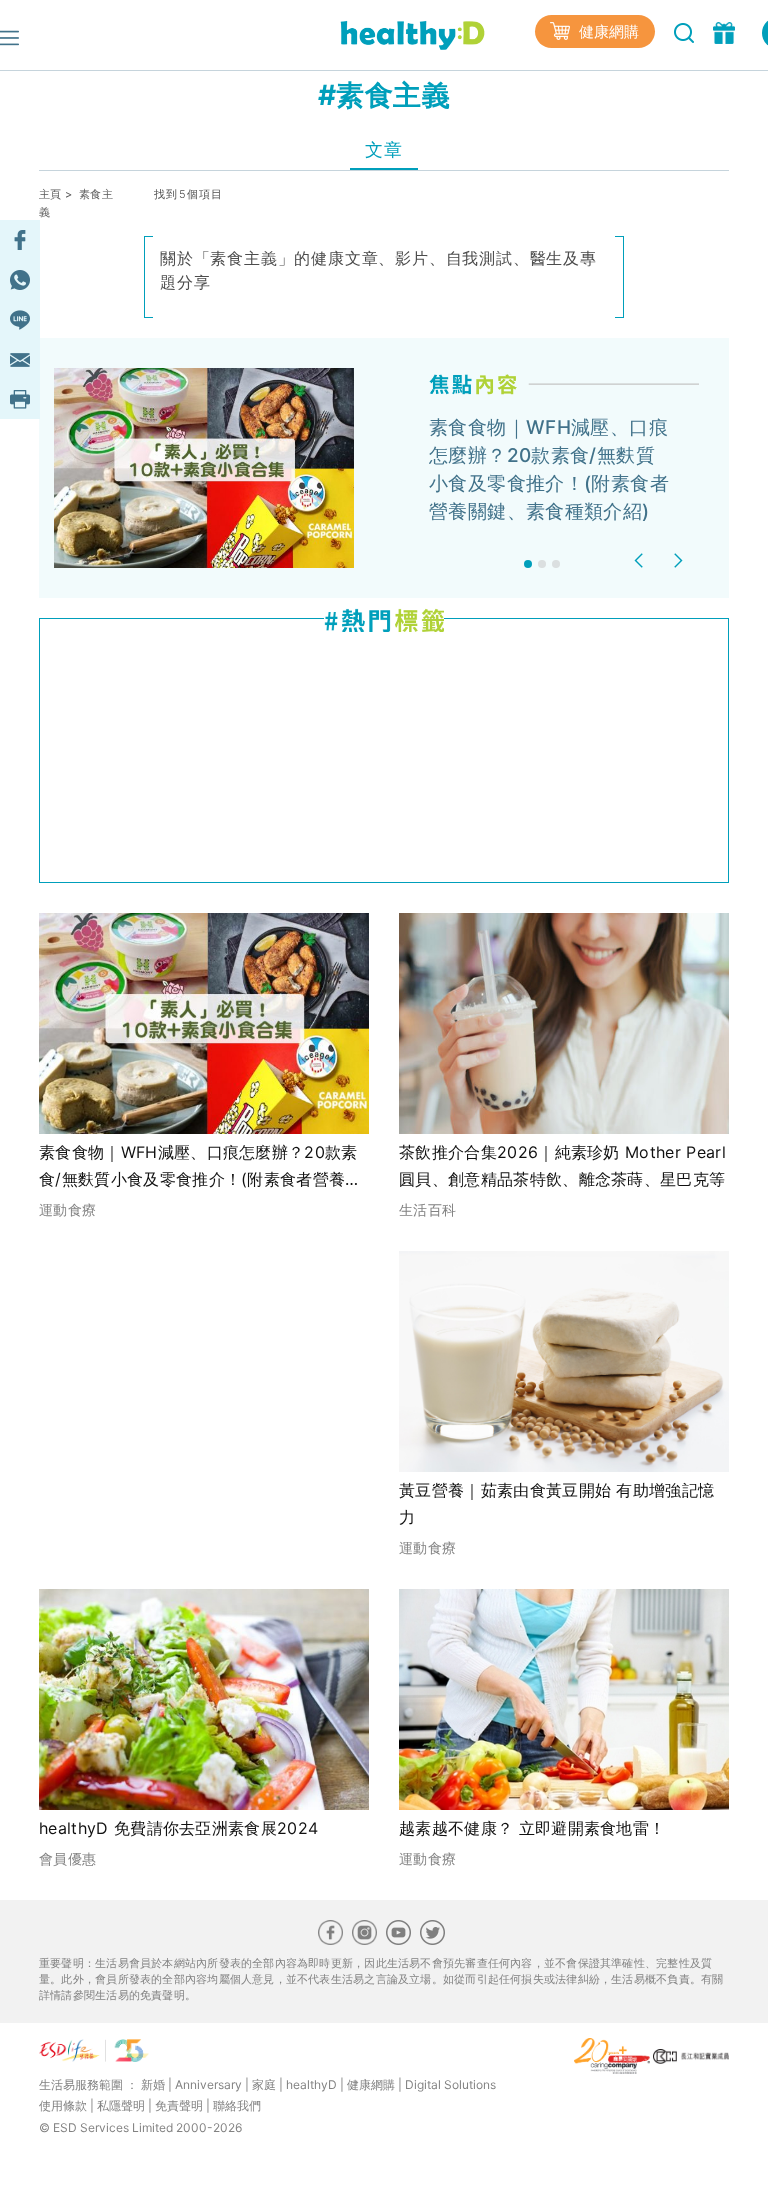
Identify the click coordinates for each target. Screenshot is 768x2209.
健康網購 (607, 31)
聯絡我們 (237, 2105)
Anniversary (208, 2084)
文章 (383, 149)
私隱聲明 (121, 2105)
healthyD (311, 2084)
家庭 (264, 2084)
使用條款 (63, 2105)
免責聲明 (179, 2105)
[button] (641, 560)
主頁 (50, 194)
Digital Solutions (450, 2084)
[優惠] (726, 31)
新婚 (153, 2084)
